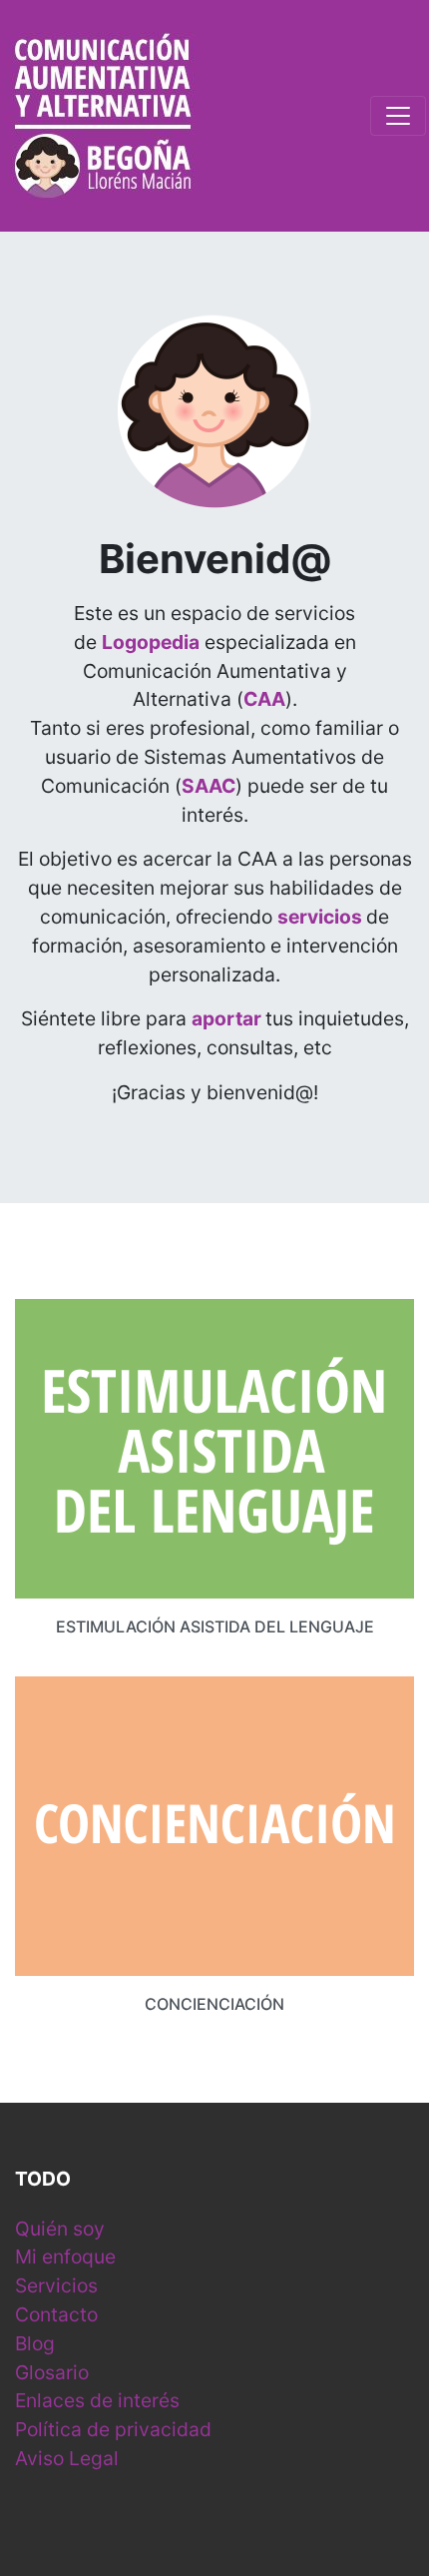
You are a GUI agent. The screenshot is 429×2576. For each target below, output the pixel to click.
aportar (226, 1018)
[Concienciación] (214, 1824)
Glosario (52, 2372)
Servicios (56, 2285)
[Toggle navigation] (398, 116)
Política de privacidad (113, 2429)
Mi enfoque (65, 2256)
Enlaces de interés (97, 2400)
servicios (320, 917)
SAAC (209, 786)
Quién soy (60, 2229)
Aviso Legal (67, 2458)
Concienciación (214, 2004)
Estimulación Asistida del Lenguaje (215, 1626)
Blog (35, 2343)
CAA (264, 699)
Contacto (56, 2314)
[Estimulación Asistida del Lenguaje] (214, 1447)
